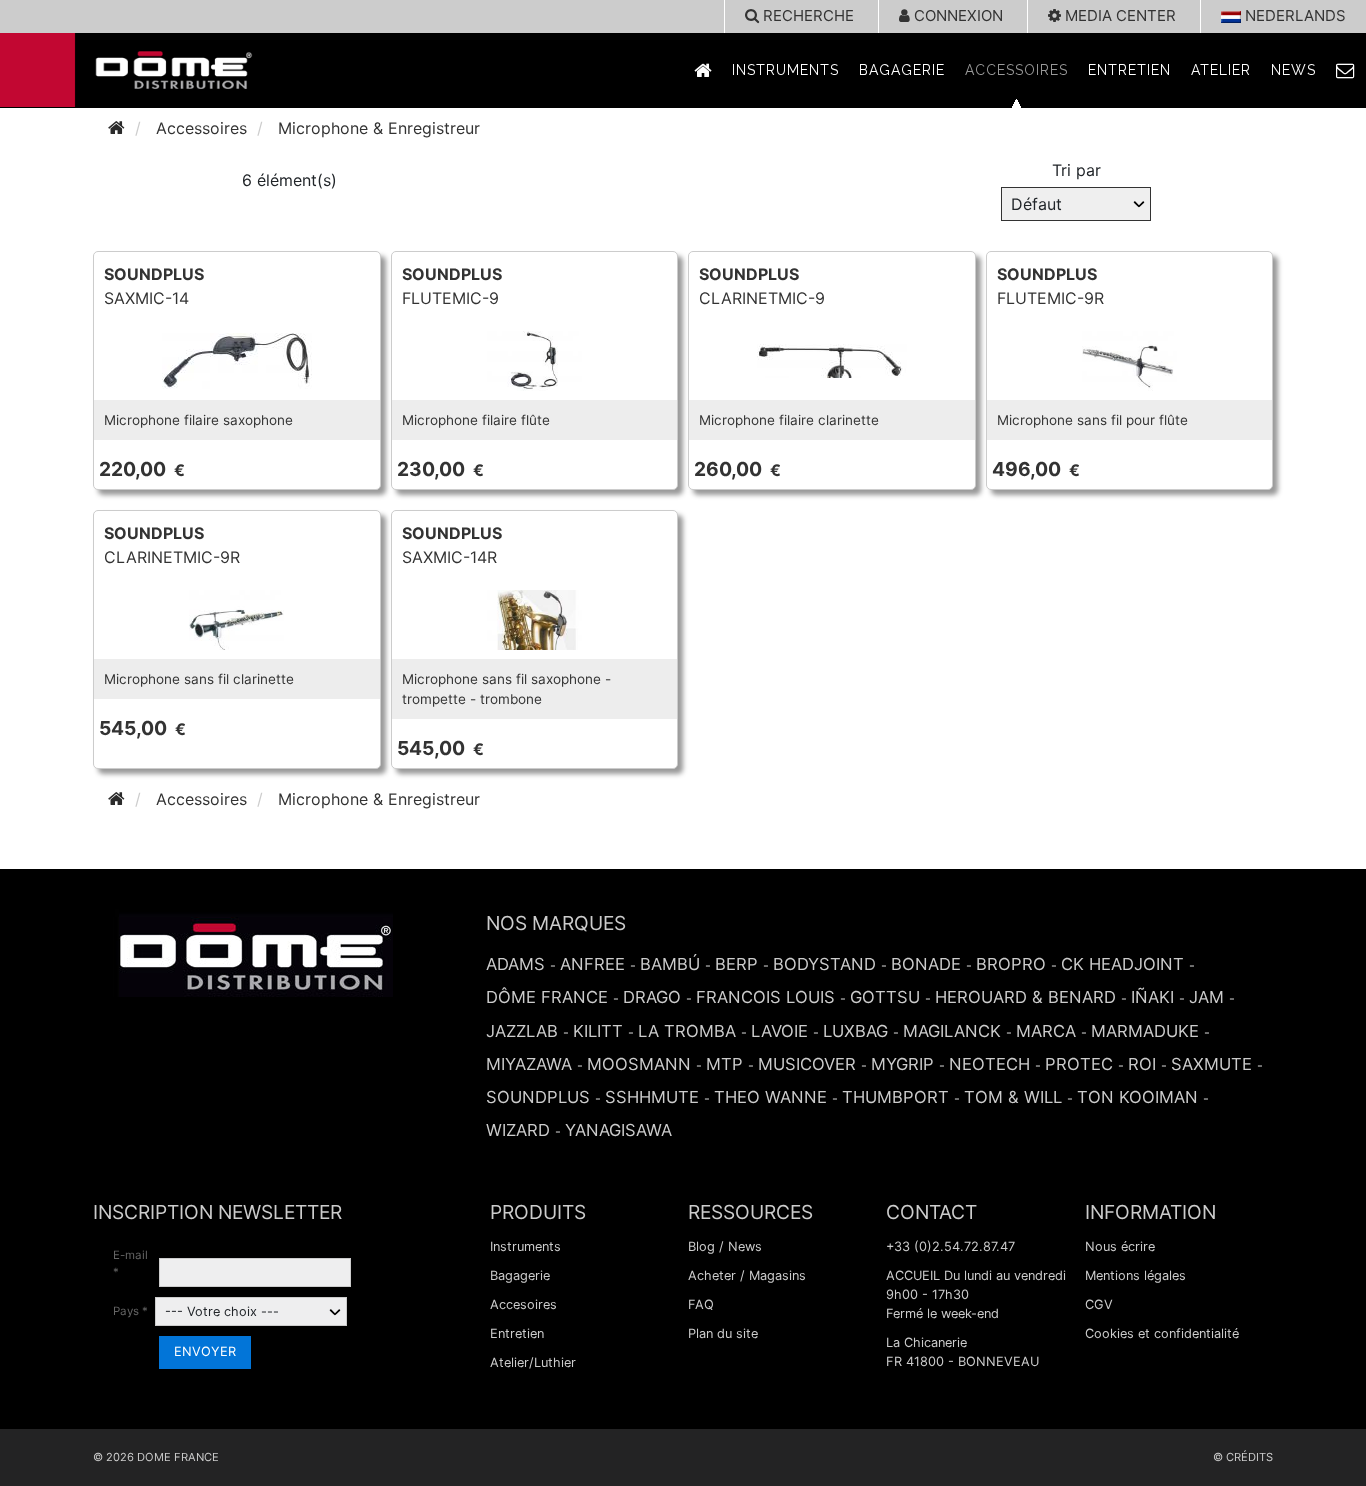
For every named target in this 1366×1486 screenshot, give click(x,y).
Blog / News (725, 1246)
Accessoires (1016, 70)
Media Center (1118, 15)
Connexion (956, 15)
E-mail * (130, 1263)
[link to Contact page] (1346, 70)
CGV (1099, 1304)
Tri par (1076, 170)
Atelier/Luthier (533, 1362)
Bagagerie (902, 70)
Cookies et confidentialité (1162, 1333)
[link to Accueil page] (703, 70)
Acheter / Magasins (747, 1275)
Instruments (785, 70)
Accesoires (523, 1304)
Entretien (1129, 70)
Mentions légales (1135, 1275)
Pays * (130, 1311)
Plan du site (723, 1333)
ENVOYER (205, 1351)
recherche (806, 15)
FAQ (701, 1304)
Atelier (1221, 70)
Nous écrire (1120, 1246)
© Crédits (1243, 1457)
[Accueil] (116, 128)
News (1293, 70)
